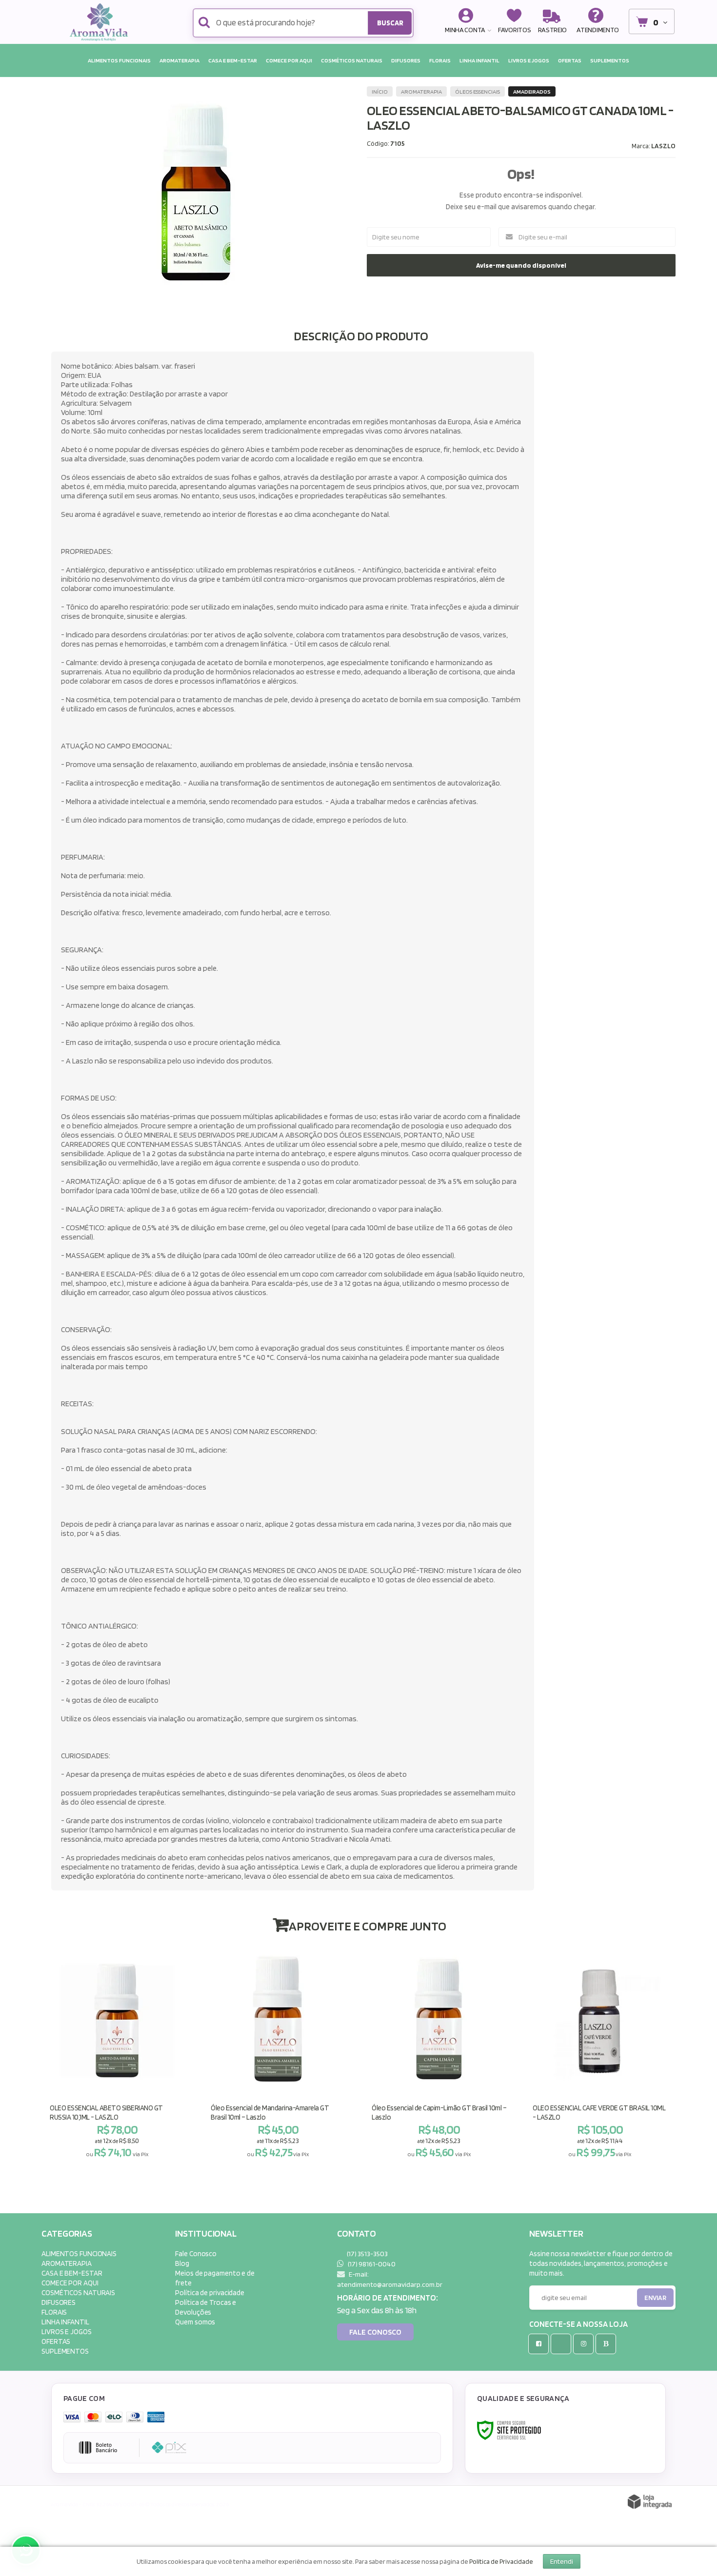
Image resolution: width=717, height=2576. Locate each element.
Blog (182, 2263)
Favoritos (514, 29)
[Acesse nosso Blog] (608, 2344)
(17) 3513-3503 (367, 2253)
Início (380, 91)
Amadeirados (532, 91)
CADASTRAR (645, 2300)
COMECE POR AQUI (70, 2283)
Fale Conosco (196, 2253)
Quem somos (195, 2322)
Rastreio (553, 29)
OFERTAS (56, 2341)
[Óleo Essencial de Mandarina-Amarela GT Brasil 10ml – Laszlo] (278, 2054)
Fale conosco (375, 2332)
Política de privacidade (210, 2292)
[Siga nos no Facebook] (540, 2344)
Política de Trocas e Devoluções (206, 2307)
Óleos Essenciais (478, 91)
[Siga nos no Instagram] (585, 2344)
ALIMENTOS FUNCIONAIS (79, 2253)
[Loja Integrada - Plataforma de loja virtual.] (650, 2502)
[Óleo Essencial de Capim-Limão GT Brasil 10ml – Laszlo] (439, 2054)
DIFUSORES (59, 2302)
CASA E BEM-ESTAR (72, 2273)
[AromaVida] (101, 22)
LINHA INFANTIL (65, 2322)
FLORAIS (54, 2312)
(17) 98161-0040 (371, 2264)
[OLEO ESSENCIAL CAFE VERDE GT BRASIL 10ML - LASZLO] (600, 2054)
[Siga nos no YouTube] (563, 2344)
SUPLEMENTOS (65, 2351)
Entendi (562, 2561)
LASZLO (663, 146)
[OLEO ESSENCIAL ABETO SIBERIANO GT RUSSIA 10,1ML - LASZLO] (117, 2054)
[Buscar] (390, 23)
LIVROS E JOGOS (67, 2331)
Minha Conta (465, 29)
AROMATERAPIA (421, 91)
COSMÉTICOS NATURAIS (78, 2292)
